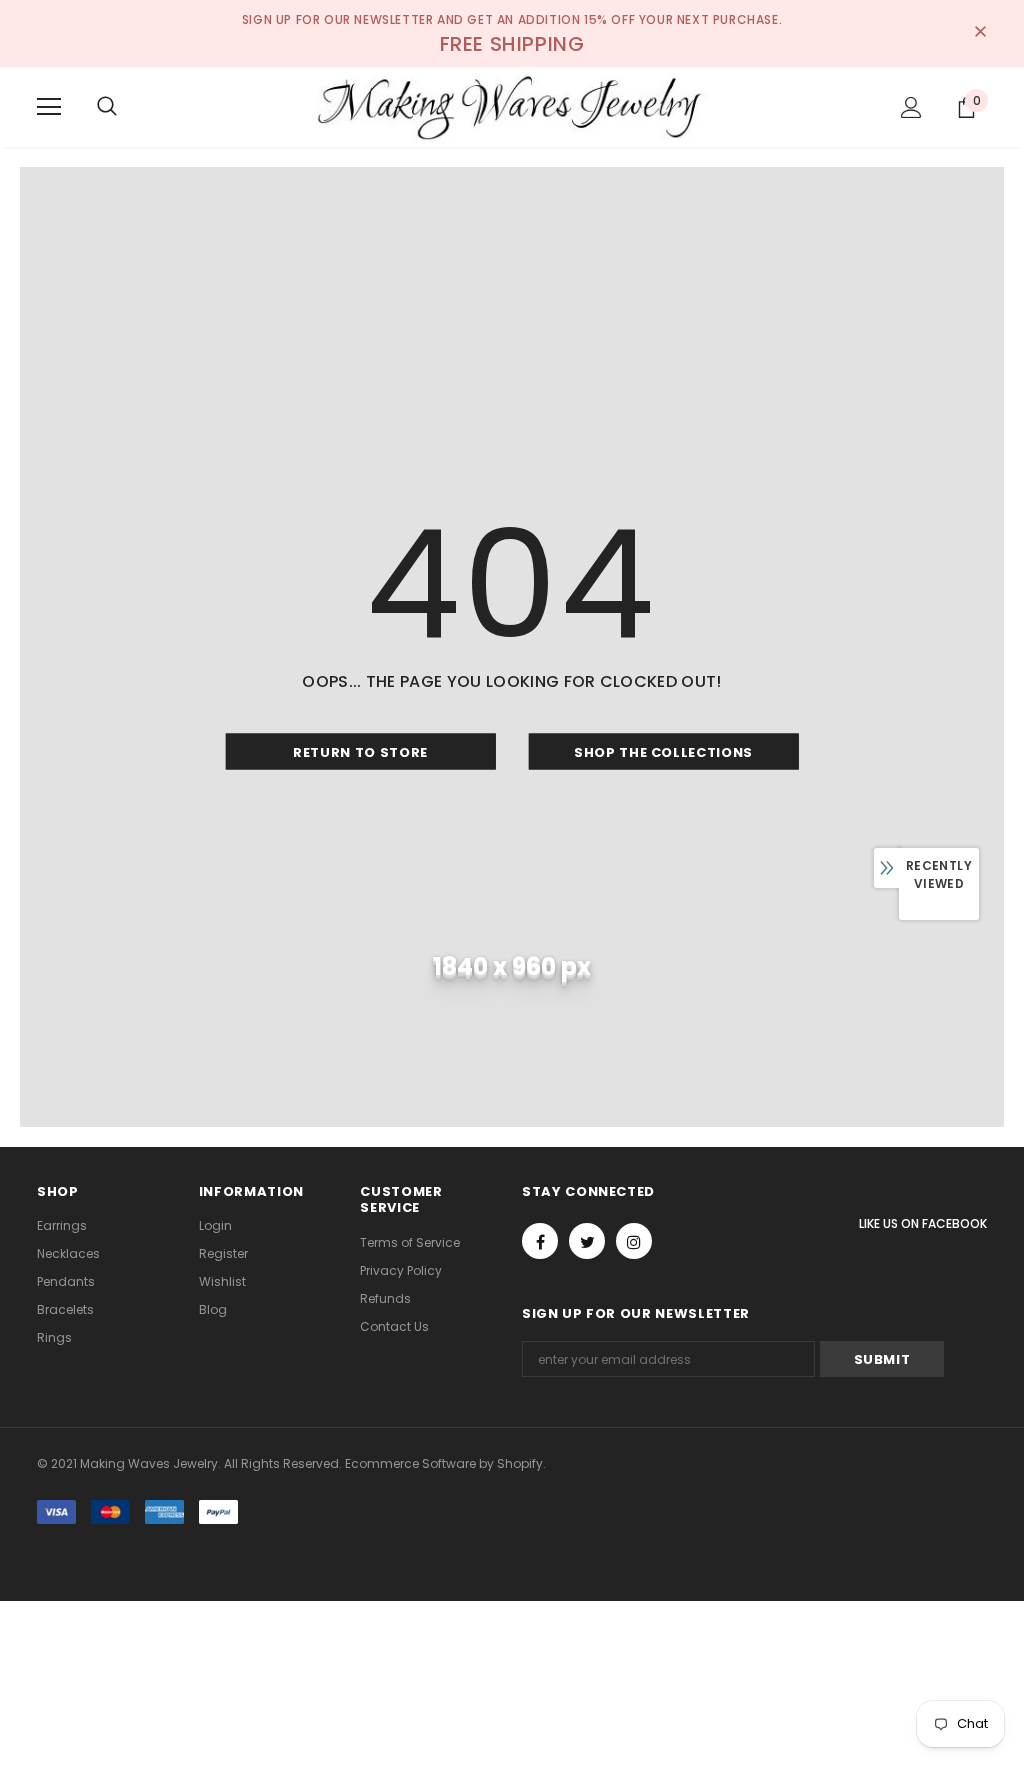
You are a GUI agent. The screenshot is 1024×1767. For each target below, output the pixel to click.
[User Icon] (911, 107)
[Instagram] (634, 1241)
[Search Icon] (107, 107)
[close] (980, 33)
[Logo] (512, 106)
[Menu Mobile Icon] (49, 107)
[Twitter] (587, 1241)
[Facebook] (540, 1241)
